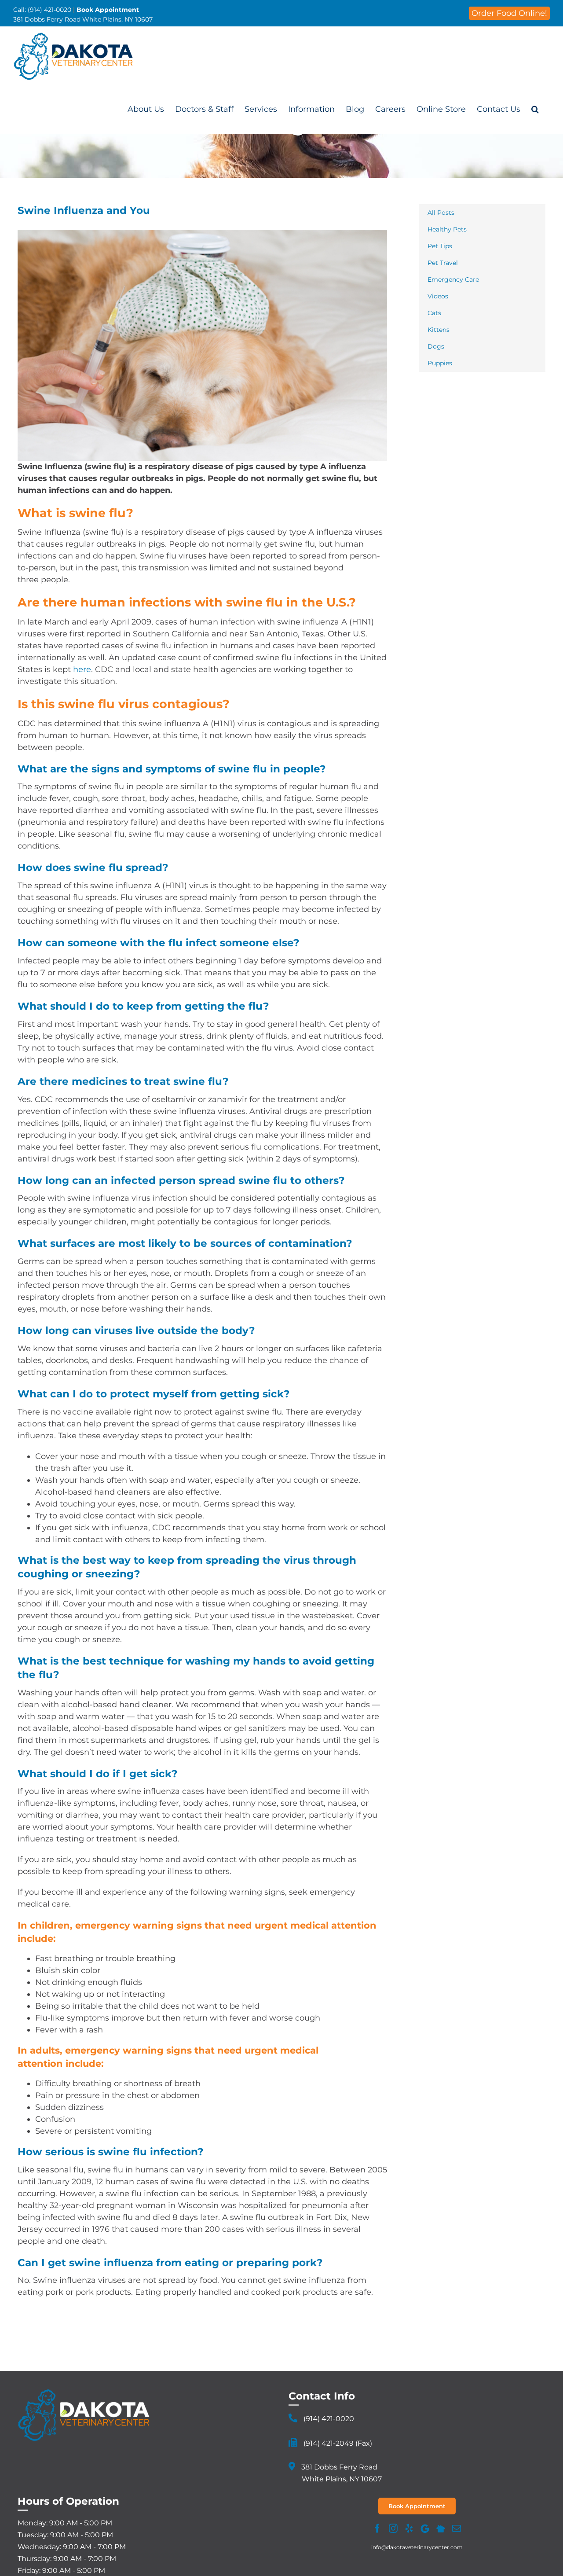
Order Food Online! (509, 13)
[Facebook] (377, 2528)
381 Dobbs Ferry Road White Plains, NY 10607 (83, 19)
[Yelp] (409, 2528)
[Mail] (457, 2528)
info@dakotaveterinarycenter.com (417, 2547)
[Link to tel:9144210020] (293, 2418)
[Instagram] (393, 2528)
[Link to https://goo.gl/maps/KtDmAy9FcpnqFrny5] (292, 2466)
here (82, 669)
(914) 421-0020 (329, 2419)
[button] (535, 109)
